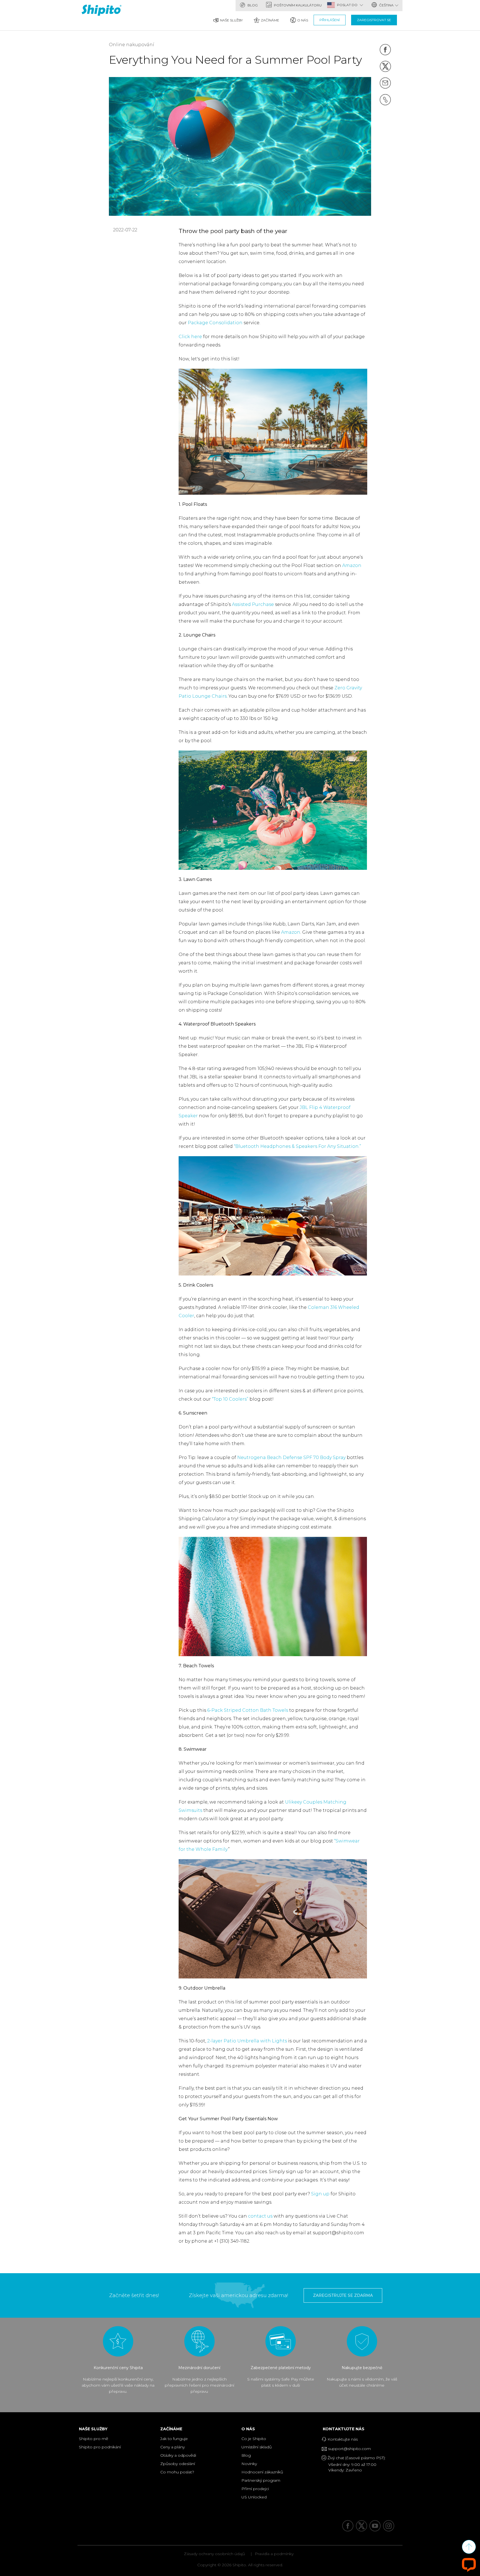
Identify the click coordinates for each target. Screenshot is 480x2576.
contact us (260, 2216)
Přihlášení (330, 20)
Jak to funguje (174, 2439)
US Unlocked (254, 2497)
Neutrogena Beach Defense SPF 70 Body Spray (291, 1457)
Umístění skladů (257, 2447)
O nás (303, 20)
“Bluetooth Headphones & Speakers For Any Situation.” (297, 1146)
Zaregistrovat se (374, 20)
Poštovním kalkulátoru (297, 5)
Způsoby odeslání (178, 2464)
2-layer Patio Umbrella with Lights (247, 2041)
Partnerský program (261, 2480)
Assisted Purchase (253, 604)
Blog (252, 5)
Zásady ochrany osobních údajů (214, 2554)
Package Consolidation (216, 323)
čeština (386, 5)
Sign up (320, 2194)
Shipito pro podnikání (100, 2447)
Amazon (352, 565)
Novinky (249, 2464)
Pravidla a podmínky (274, 2554)
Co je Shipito (254, 2439)
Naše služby (231, 20)
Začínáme (270, 20)
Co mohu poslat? (177, 2472)
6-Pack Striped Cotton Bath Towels (248, 1710)
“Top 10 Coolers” (230, 1399)
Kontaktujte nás (345, 2429)
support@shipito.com (349, 2449)
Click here (190, 337)
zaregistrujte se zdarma (343, 2295)
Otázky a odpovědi (178, 2455)
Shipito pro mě (93, 2439)
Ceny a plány (172, 2447)
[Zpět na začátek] (469, 2547)
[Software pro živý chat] (469, 2564)
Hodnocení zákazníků (262, 2472)
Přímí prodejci (255, 2489)
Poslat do (348, 5)
